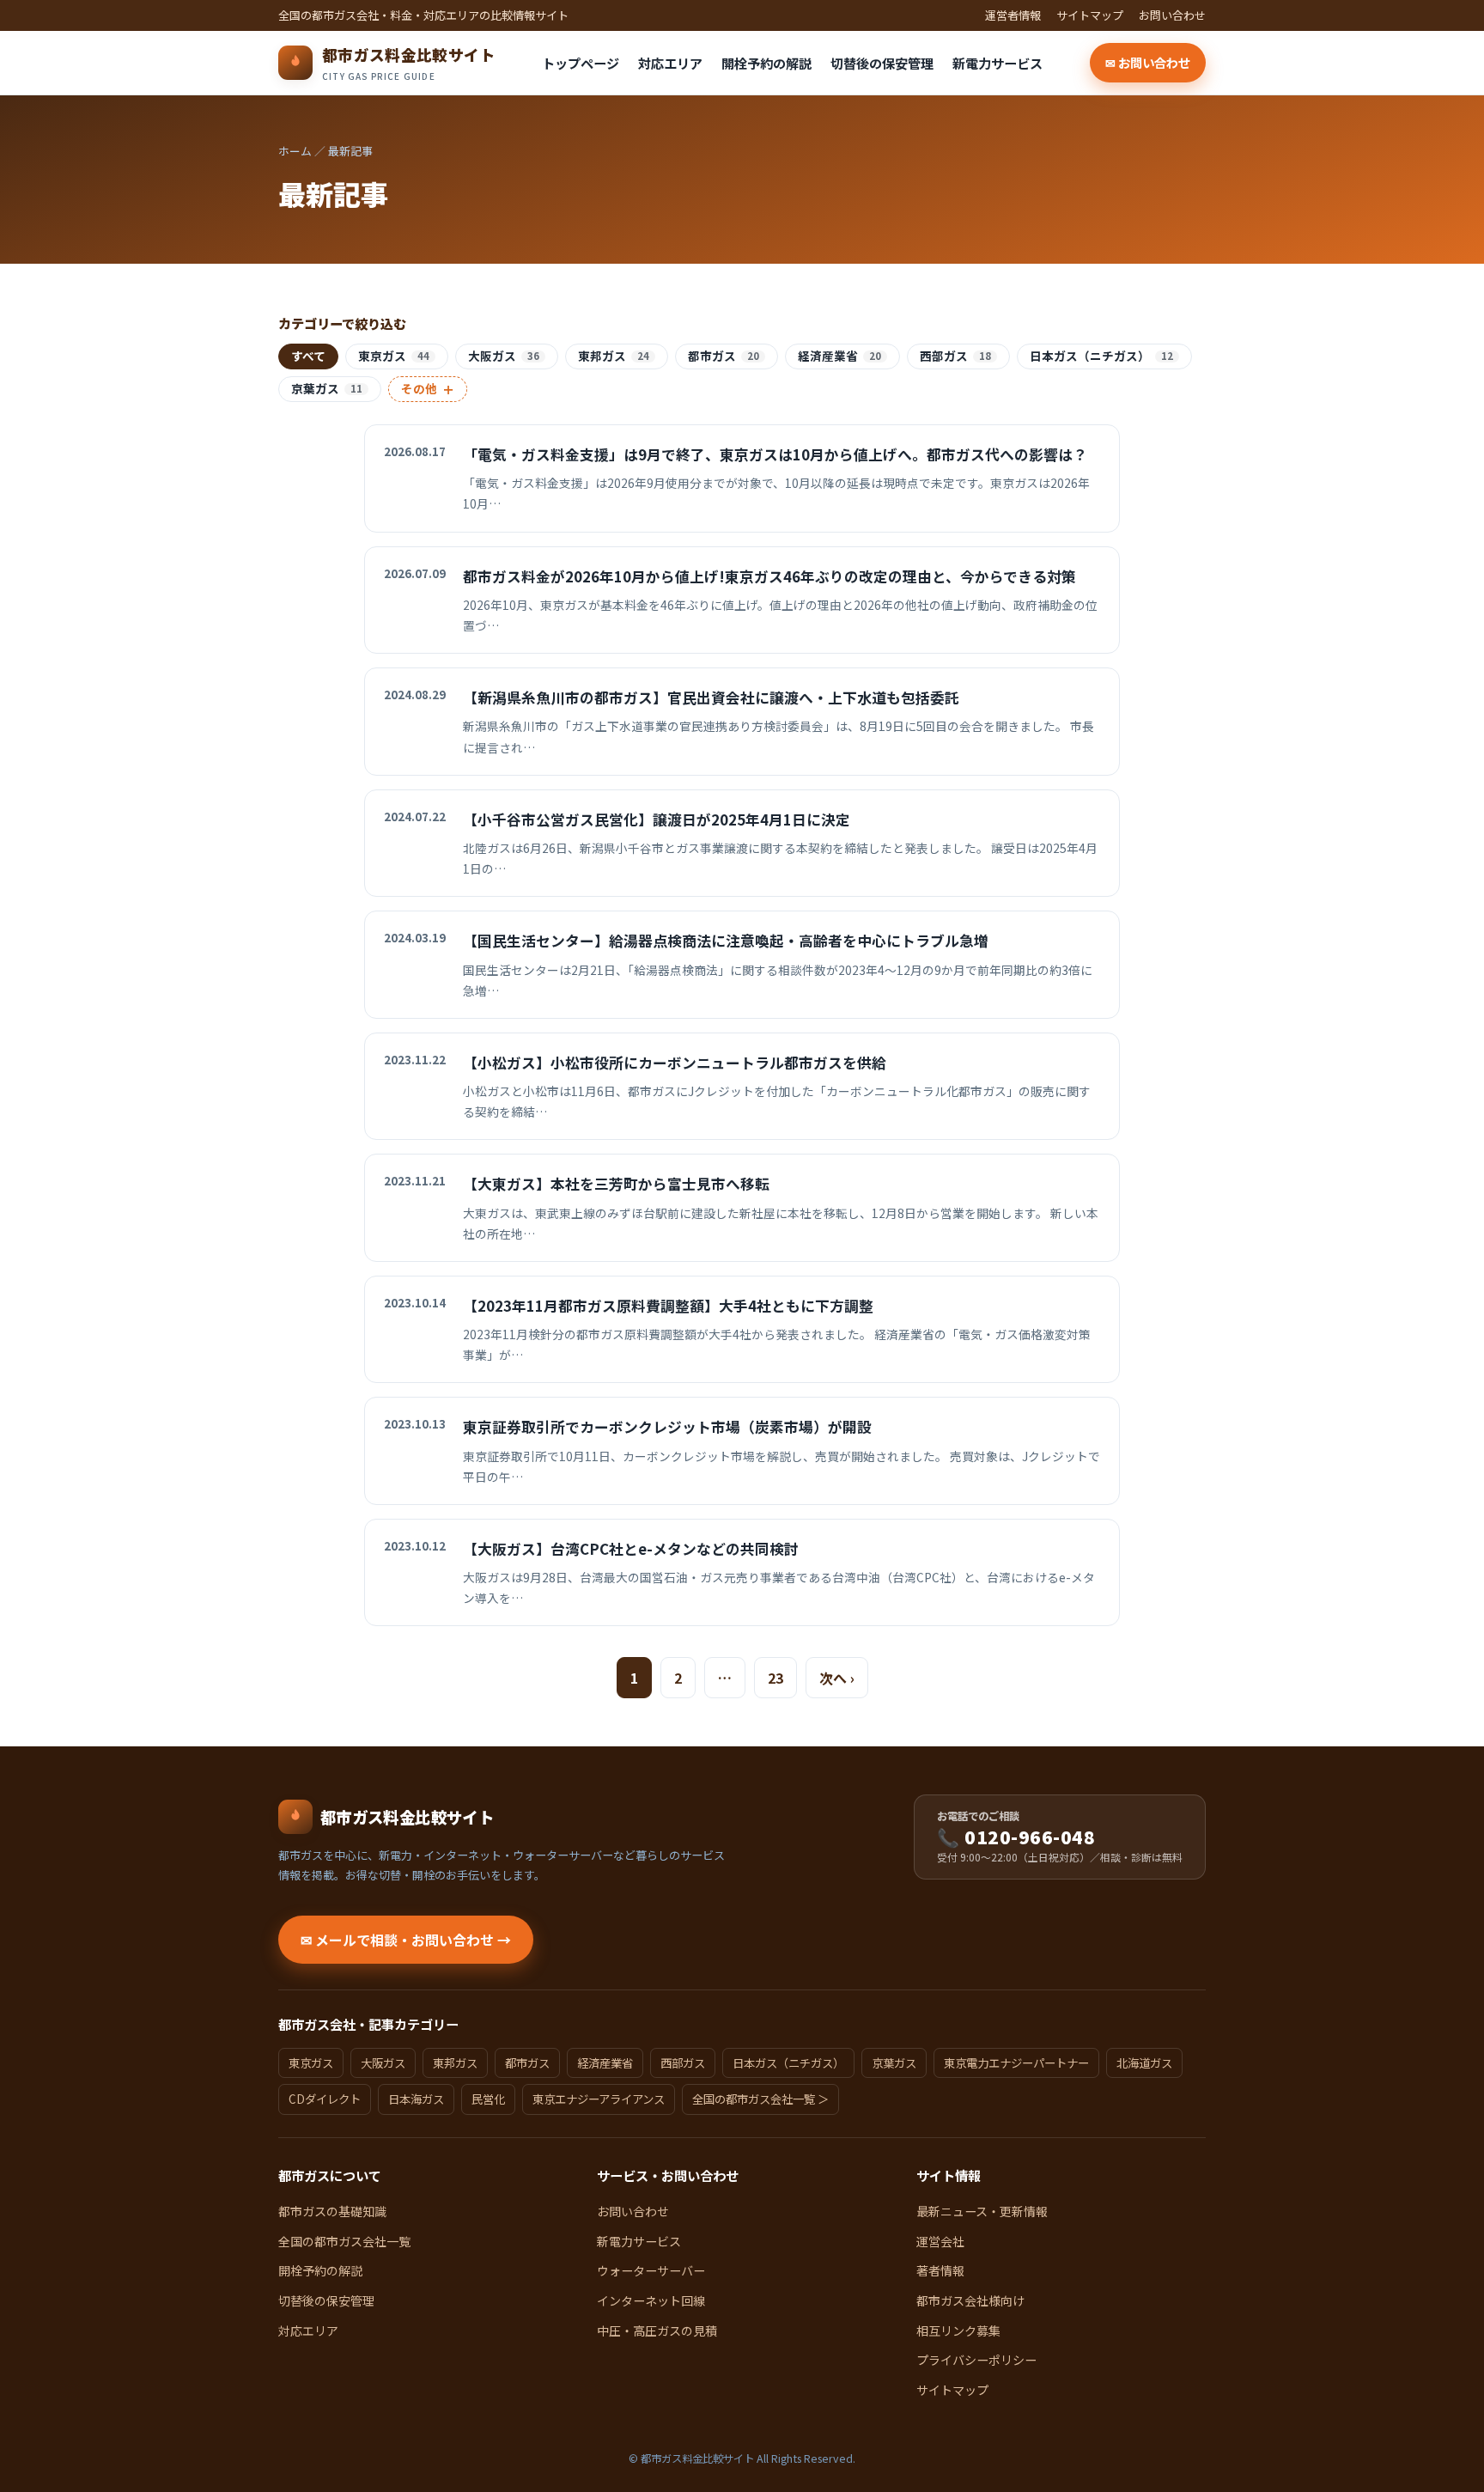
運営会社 (940, 2241)
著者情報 (940, 2270)
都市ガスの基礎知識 (332, 2211)
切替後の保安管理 (882, 63)
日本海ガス (416, 2099)
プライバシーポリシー (976, 2360)
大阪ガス (504, 356)
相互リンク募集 (958, 2331)
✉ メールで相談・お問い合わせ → (406, 1940)
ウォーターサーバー (651, 2270)
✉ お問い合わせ (1148, 62)
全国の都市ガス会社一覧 (344, 2241)
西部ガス (955, 356)
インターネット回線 (651, 2300)
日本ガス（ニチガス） (1101, 356)
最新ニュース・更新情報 (982, 2211)
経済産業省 (839, 356)
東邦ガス (614, 356)
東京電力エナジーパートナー (1016, 2062)
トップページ (581, 63)
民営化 (488, 2099)
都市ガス (724, 356)
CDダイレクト (325, 2099)
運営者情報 (1013, 15)
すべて (308, 356)
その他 (428, 389)
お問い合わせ (1172, 15)
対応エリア (670, 63)
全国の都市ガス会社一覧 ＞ (760, 2099)
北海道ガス (1144, 2062)
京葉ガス (327, 388)
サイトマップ (1090, 15)
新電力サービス (997, 63)
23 (775, 1678)
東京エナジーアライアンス (599, 2099)
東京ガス (394, 356)
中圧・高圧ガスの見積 (657, 2331)
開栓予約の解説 (766, 63)
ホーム (295, 151)
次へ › (837, 1678)
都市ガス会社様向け (970, 2300)
